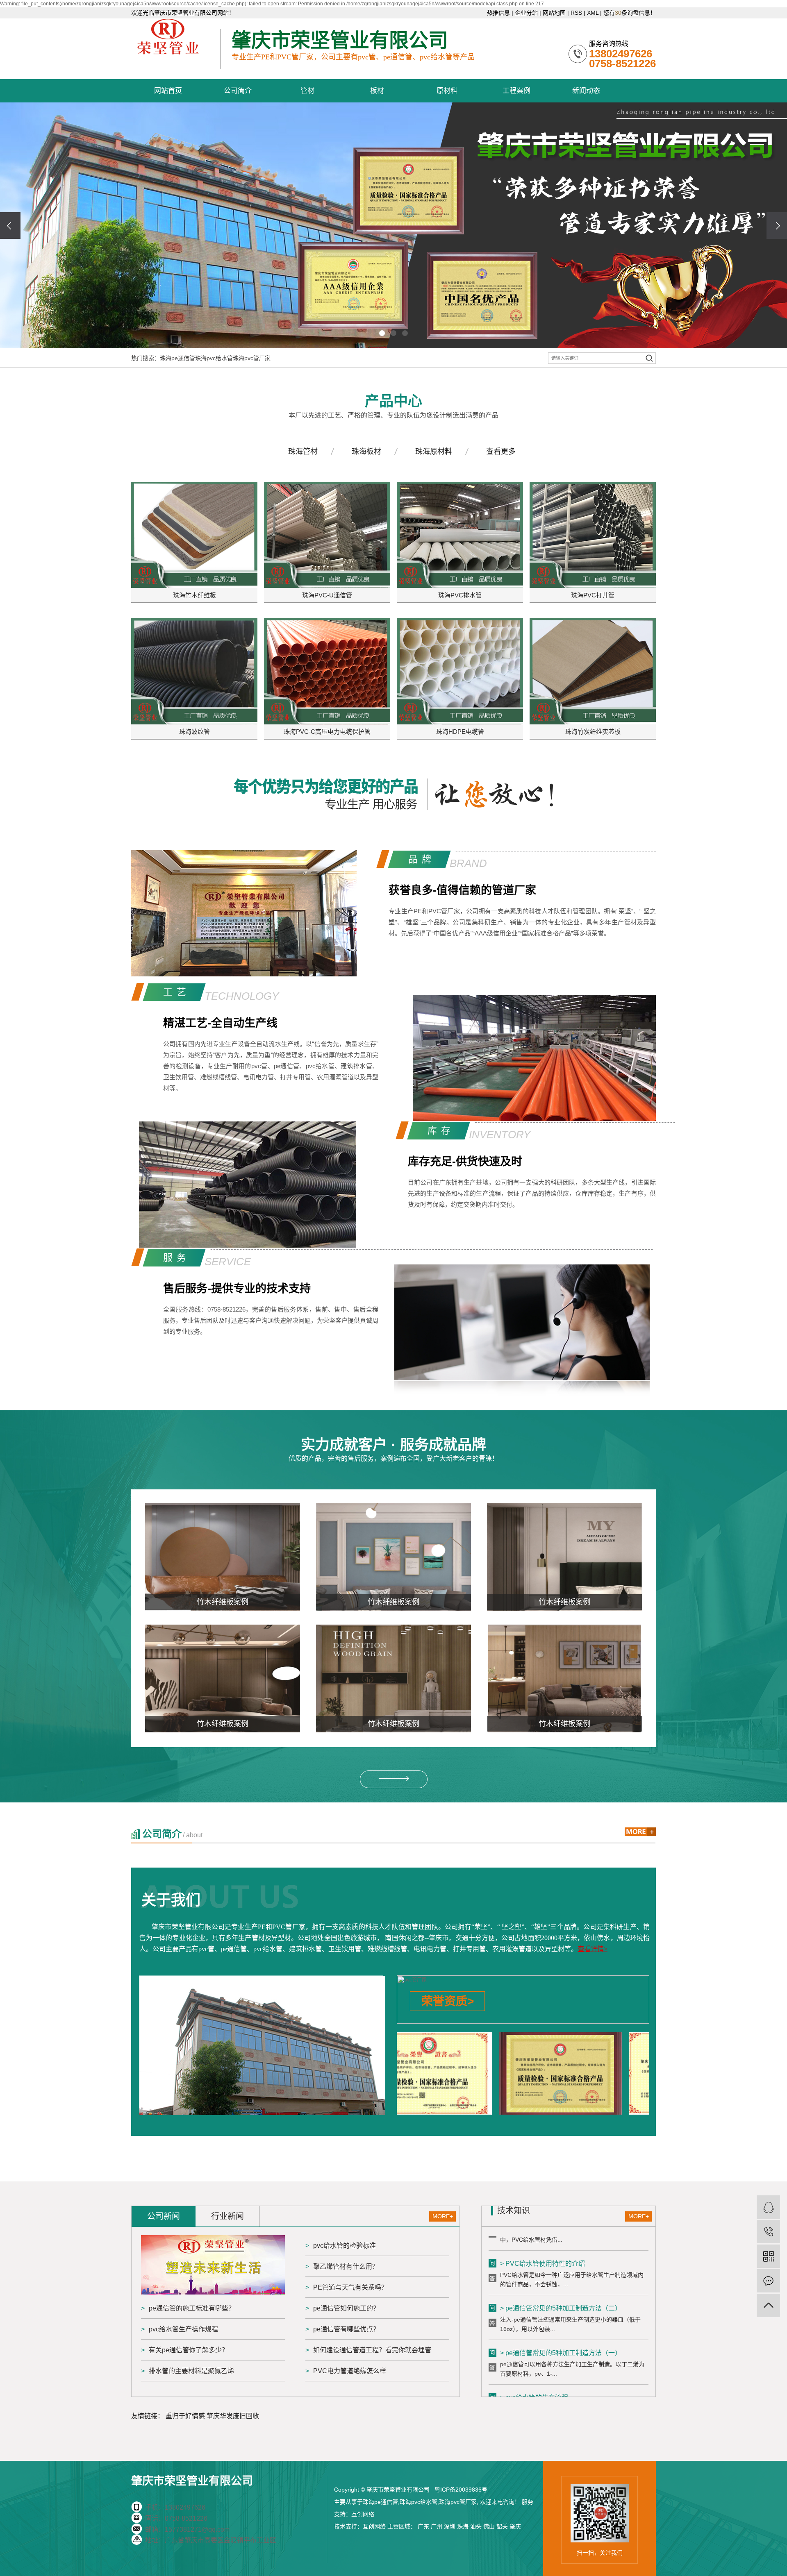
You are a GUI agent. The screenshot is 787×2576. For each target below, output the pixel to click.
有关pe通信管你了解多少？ (189, 2350)
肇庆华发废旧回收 (233, 2416)
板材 (377, 91)
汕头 (476, 2526)
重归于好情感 (185, 2416)
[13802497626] (768, 2232)
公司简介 (238, 91)
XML (593, 13)
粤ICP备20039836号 (461, 2490)
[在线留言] (768, 2281)
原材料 (447, 91)
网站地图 (554, 13)
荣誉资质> (448, 2001)
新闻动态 (586, 91)
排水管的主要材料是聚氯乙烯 (191, 2371)
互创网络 (363, 2514)
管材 (307, 91)
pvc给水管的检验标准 (345, 2246)
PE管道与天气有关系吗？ (350, 2287)
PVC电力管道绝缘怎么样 (350, 2371)
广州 (437, 2526)
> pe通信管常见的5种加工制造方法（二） (561, 2246)
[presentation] (10, 226)
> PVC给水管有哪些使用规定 (542, 2380)
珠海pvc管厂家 (252, 358)
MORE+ (443, 2216)
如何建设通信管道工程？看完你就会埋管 (372, 2350)
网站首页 (168, 91)
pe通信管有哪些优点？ (346, 2329)
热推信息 (498, 13)
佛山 (489, 2526)
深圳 (450, 2526)
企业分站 (526, 13)
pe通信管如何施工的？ (346, 2308)
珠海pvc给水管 (214, 358)
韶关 (502, 2526)
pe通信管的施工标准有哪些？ (192, 2308)
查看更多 (501, 452)
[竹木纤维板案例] (223, 1557)
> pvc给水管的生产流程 (534, 2335)
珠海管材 (303, 452)
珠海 (463, 2526)
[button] (382, 333)
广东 (423, 2526)
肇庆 (515, 2526)
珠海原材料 (434, 452)
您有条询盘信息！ (630, 13)
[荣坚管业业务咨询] (768, 2207)
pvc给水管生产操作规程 (183, 2329)
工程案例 (516, 91)
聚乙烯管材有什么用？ (346, 2266)
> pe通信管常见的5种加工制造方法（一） (561, 2290)
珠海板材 (366, 452)
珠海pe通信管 (177, 358)
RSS (576, 13)
